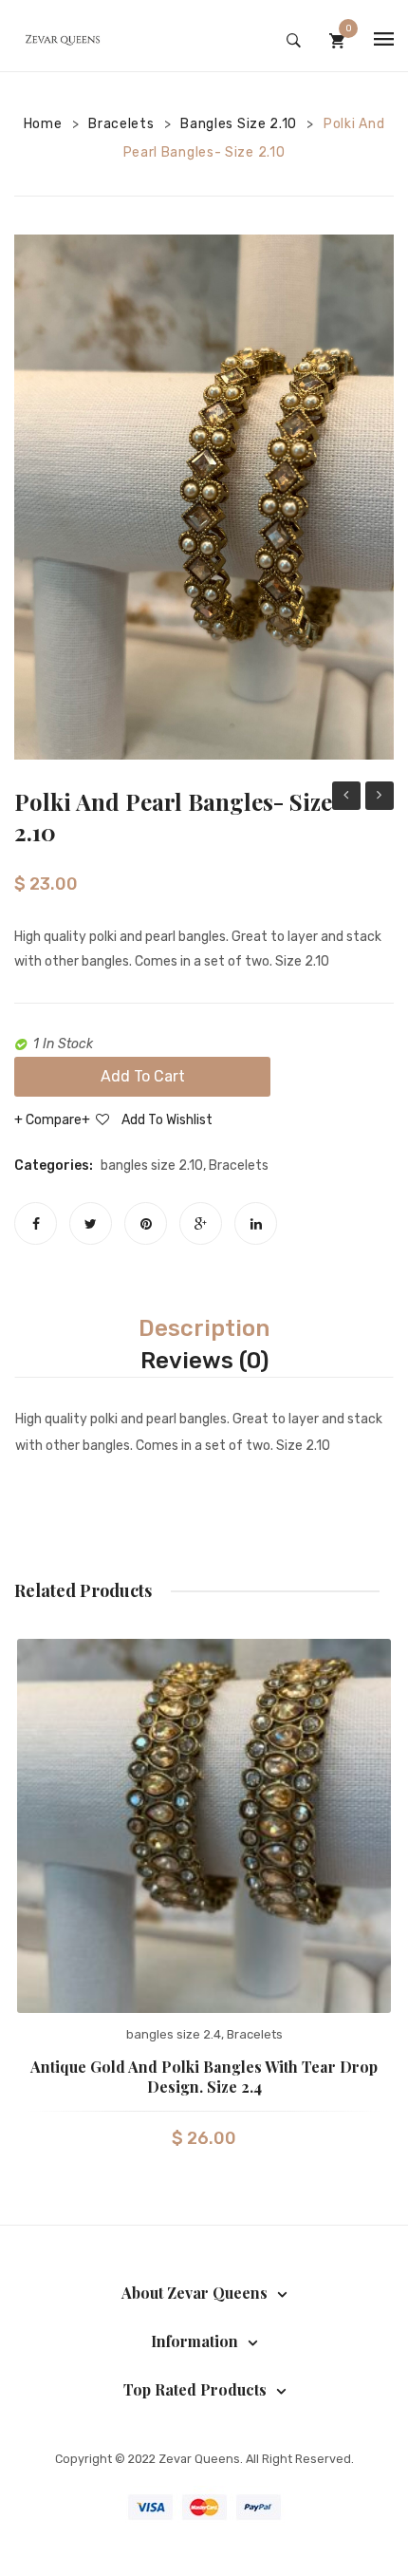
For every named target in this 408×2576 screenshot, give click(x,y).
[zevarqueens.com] (62, 40)
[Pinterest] (146, 1223)
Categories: (54, 1166)
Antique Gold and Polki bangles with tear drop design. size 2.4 (204, 2077)
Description (204, 1328)
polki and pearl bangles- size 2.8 (346, 798)
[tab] (204, 1328)
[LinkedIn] (256, 1223)
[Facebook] (36, 1223)
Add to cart (143, 1076)
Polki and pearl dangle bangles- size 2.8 (380, 798)
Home (43, 124)
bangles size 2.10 (239, 124)
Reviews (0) (204, 1361)
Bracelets (121, 124)
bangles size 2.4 (174, 2034)
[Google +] (201, 1223)
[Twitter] (91, 1223)
